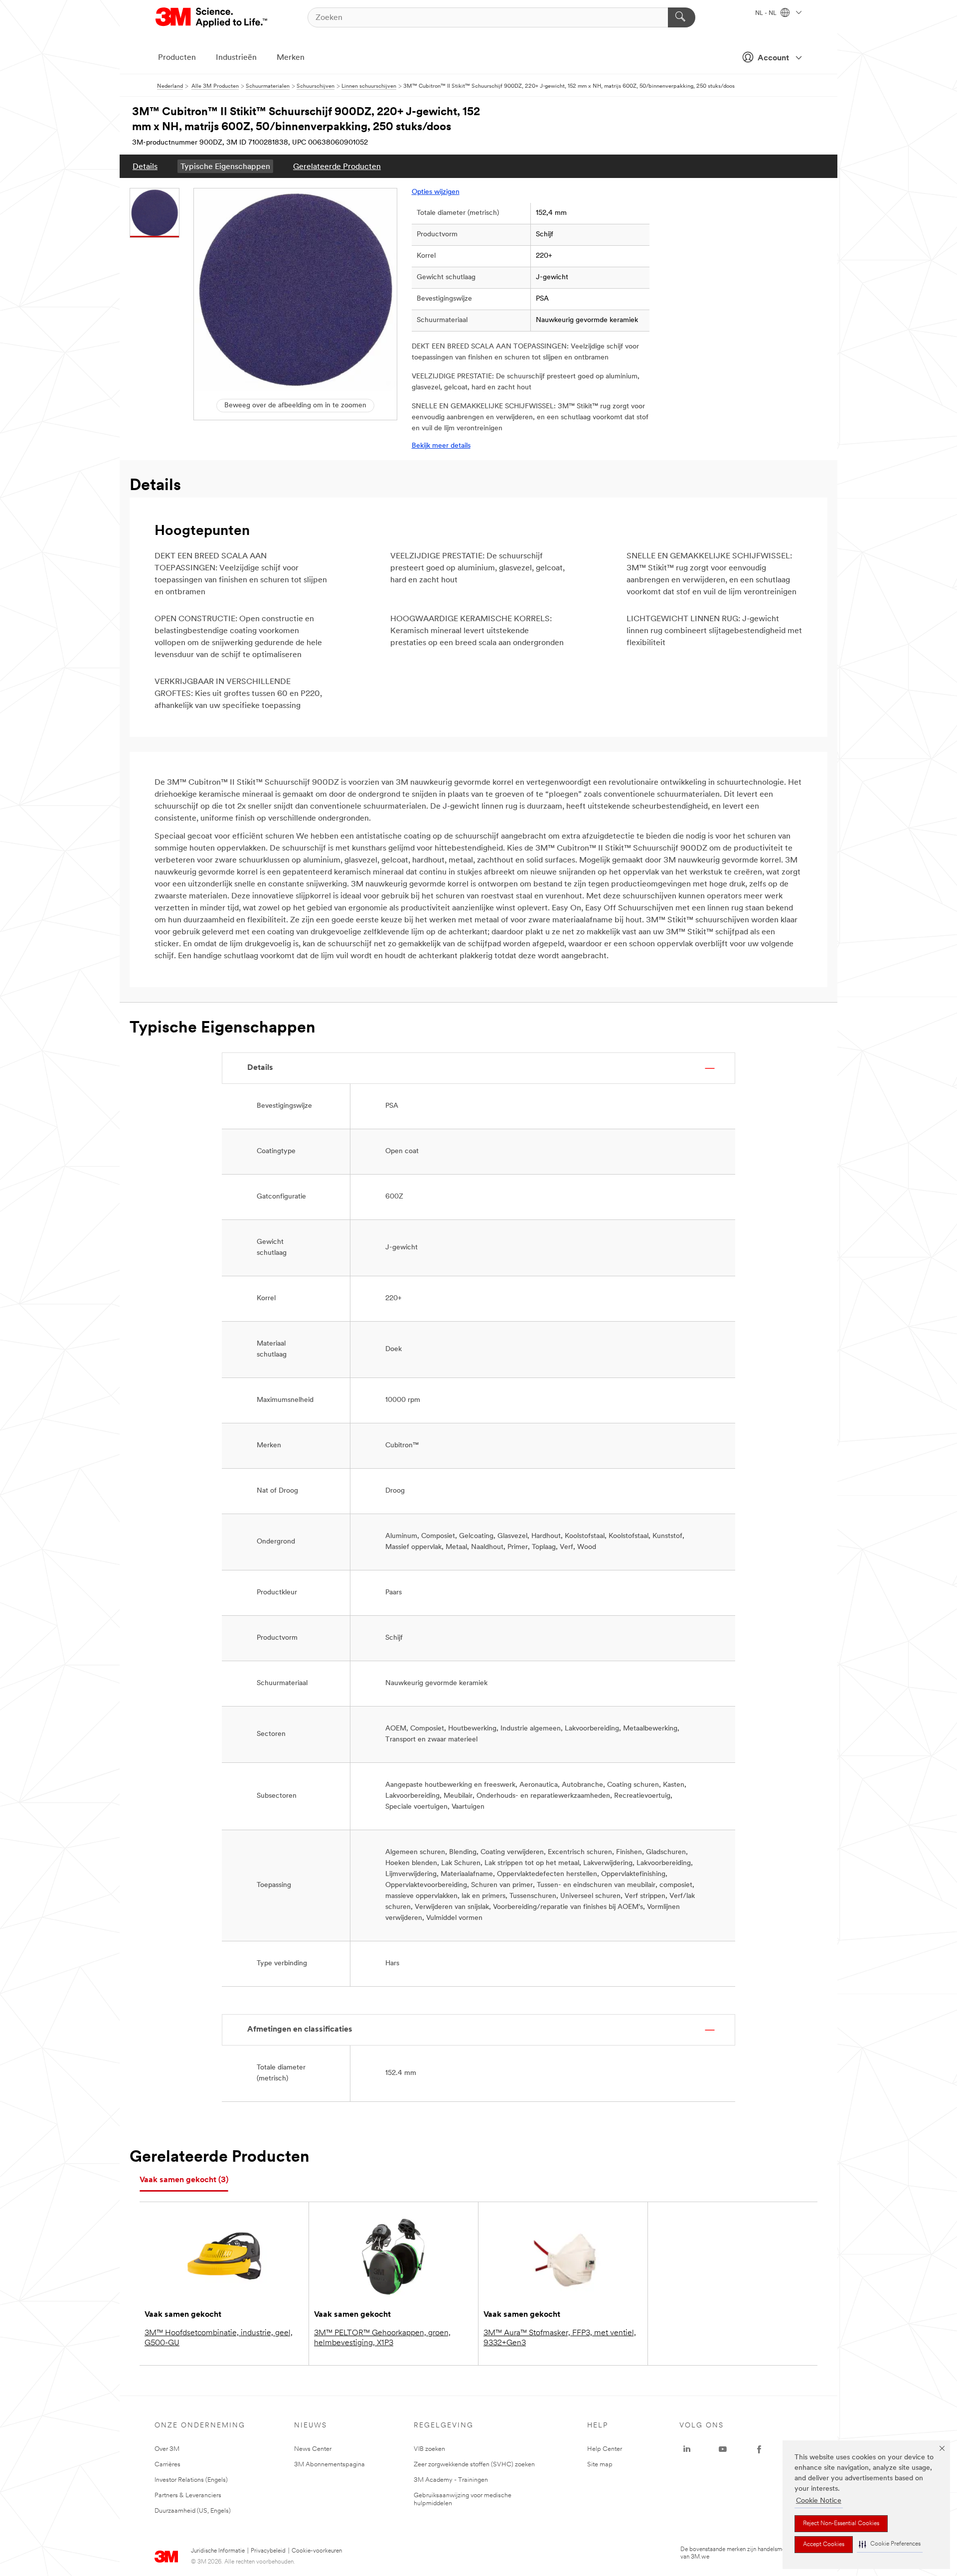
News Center (313, 2449)
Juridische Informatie (218, 2551)
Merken (291, 58)
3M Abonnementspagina (329, 2465)
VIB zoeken (429, 2449)
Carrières (167, 2465)
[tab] (184, 2180)
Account (773, 58)
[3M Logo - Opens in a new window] (212, 17)
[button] (890, 2544)
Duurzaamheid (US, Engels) (193, 2511)
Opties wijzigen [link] (436, 192)
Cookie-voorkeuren (317, 2551)
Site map (600, 2465)
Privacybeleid (268, 2551)
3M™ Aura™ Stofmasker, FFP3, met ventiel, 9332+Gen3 (560, 2338)
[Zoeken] (682, 17)
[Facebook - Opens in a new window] (759, 2449)
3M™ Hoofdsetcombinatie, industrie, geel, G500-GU (219, 2338)
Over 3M (167, 2449)
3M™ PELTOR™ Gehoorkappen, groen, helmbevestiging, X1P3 (382, 2338)
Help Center (605, 2449)
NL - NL (767, 13)
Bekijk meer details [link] (441, 446)
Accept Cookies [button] (824, 2545)
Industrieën (236, 58)
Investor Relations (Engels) (191, 2480)
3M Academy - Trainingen (451, 2480)
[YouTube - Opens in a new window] (723, 2449)
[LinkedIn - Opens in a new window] (687, 2449)
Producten (177, 58)
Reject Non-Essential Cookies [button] (841, 2524)
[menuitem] (145, 166)
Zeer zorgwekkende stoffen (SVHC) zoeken (474, 2465)
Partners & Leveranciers (188, 2495)
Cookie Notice (819, 2501)
